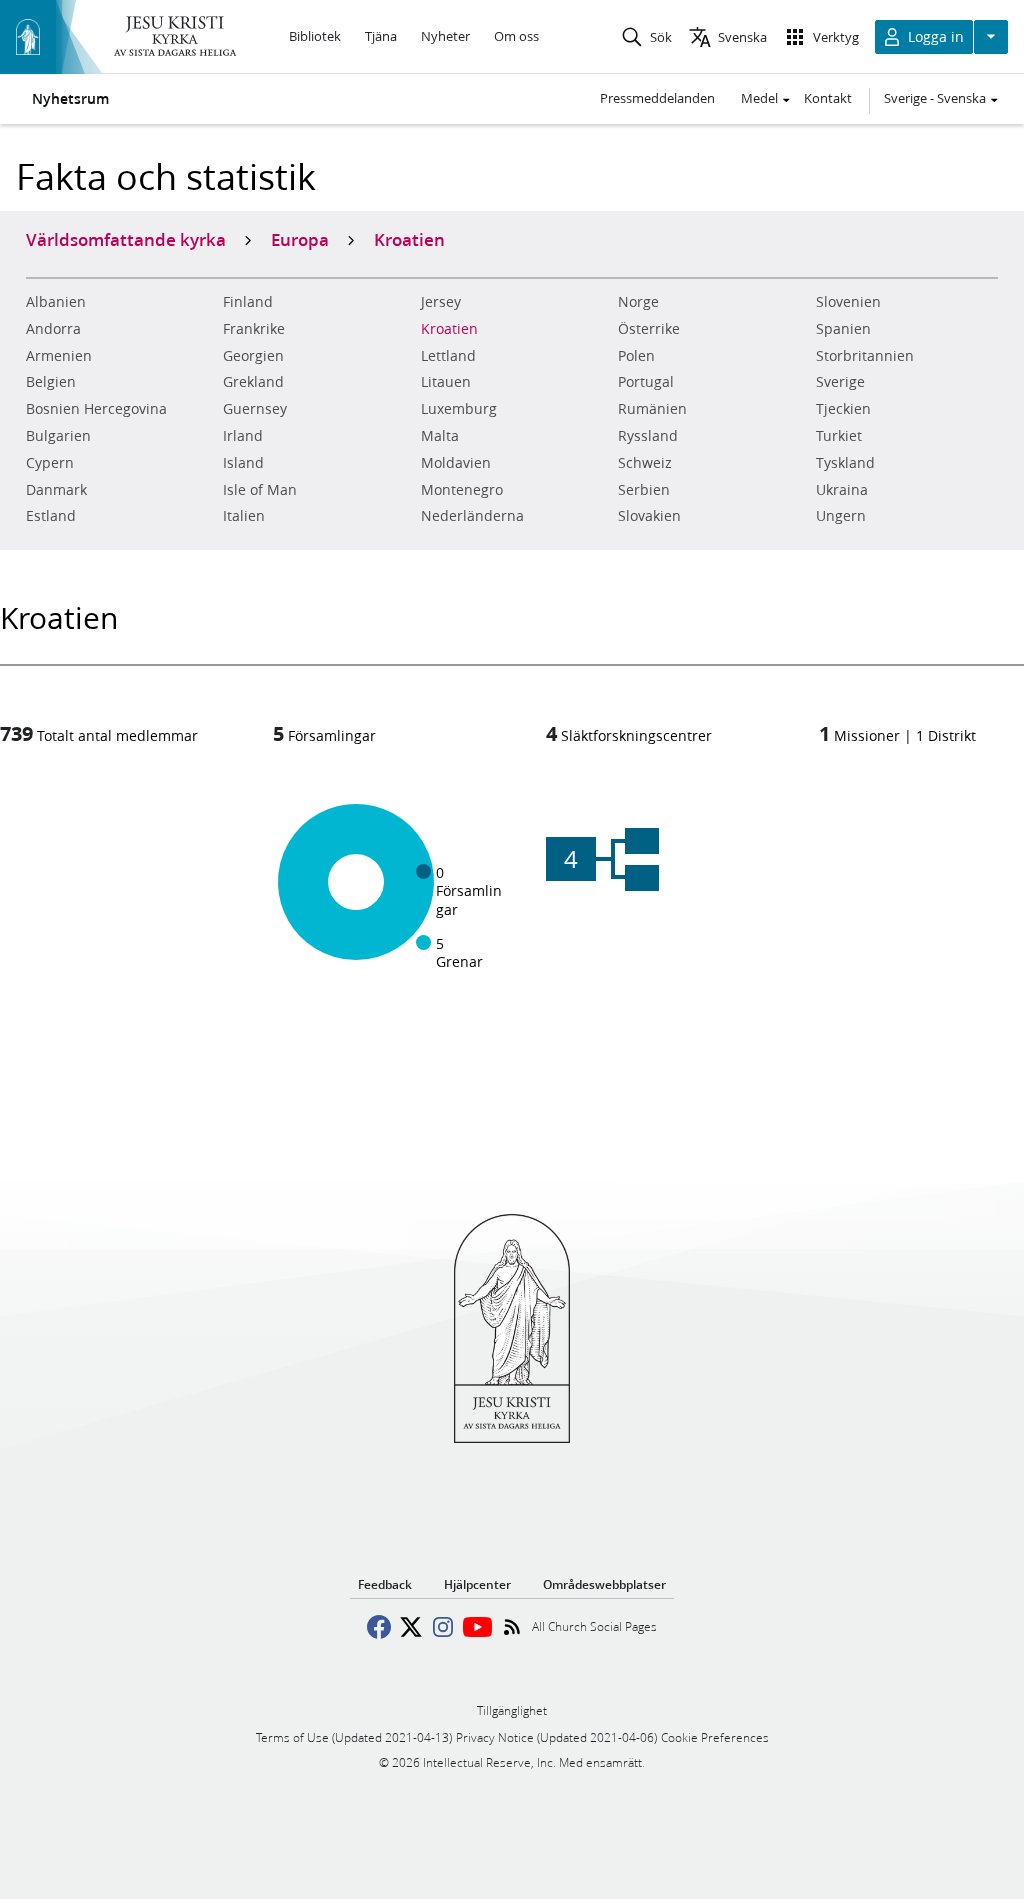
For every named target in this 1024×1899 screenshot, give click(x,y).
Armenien (59, 356)
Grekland (253, 382)
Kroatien (449, 329)
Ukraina (842, 490)
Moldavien (456, 463)
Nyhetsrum (70, 99)
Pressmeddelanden (657, 98)
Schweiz (645, 463)
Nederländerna (472, 516)
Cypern (50, 463)
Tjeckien (843, 409)
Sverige (840, 382)
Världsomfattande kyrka (126, 239)
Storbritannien (865, 356)
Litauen (446, 382)
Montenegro (462, 490)
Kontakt (828, 98)
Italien (244, 516)
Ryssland (648, 436)
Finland (248, 302)
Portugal (646, 382)
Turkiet (839, 436)
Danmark (56, 490)
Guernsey (255, 409)
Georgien (253, 356)
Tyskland (845, 463)
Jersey (441, 302)
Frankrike (254, 329)
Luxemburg (459, 409)
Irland (243, 436)
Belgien (51, 382)
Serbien (644, 490)
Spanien (843, 329)
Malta (440, 436)
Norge (638, 302)
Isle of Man (260, 490)
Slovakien (649, 516)
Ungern (841, 516)
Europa (300, 239)
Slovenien (848, 302)
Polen (636, 356)
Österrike (649, 329)
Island (243, 463)
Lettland (448, 356)
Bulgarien (58, 436)
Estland (51, 516)
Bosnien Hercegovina (96, 409)
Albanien (56, 302)
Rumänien (652, 409)
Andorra (53, 329)
